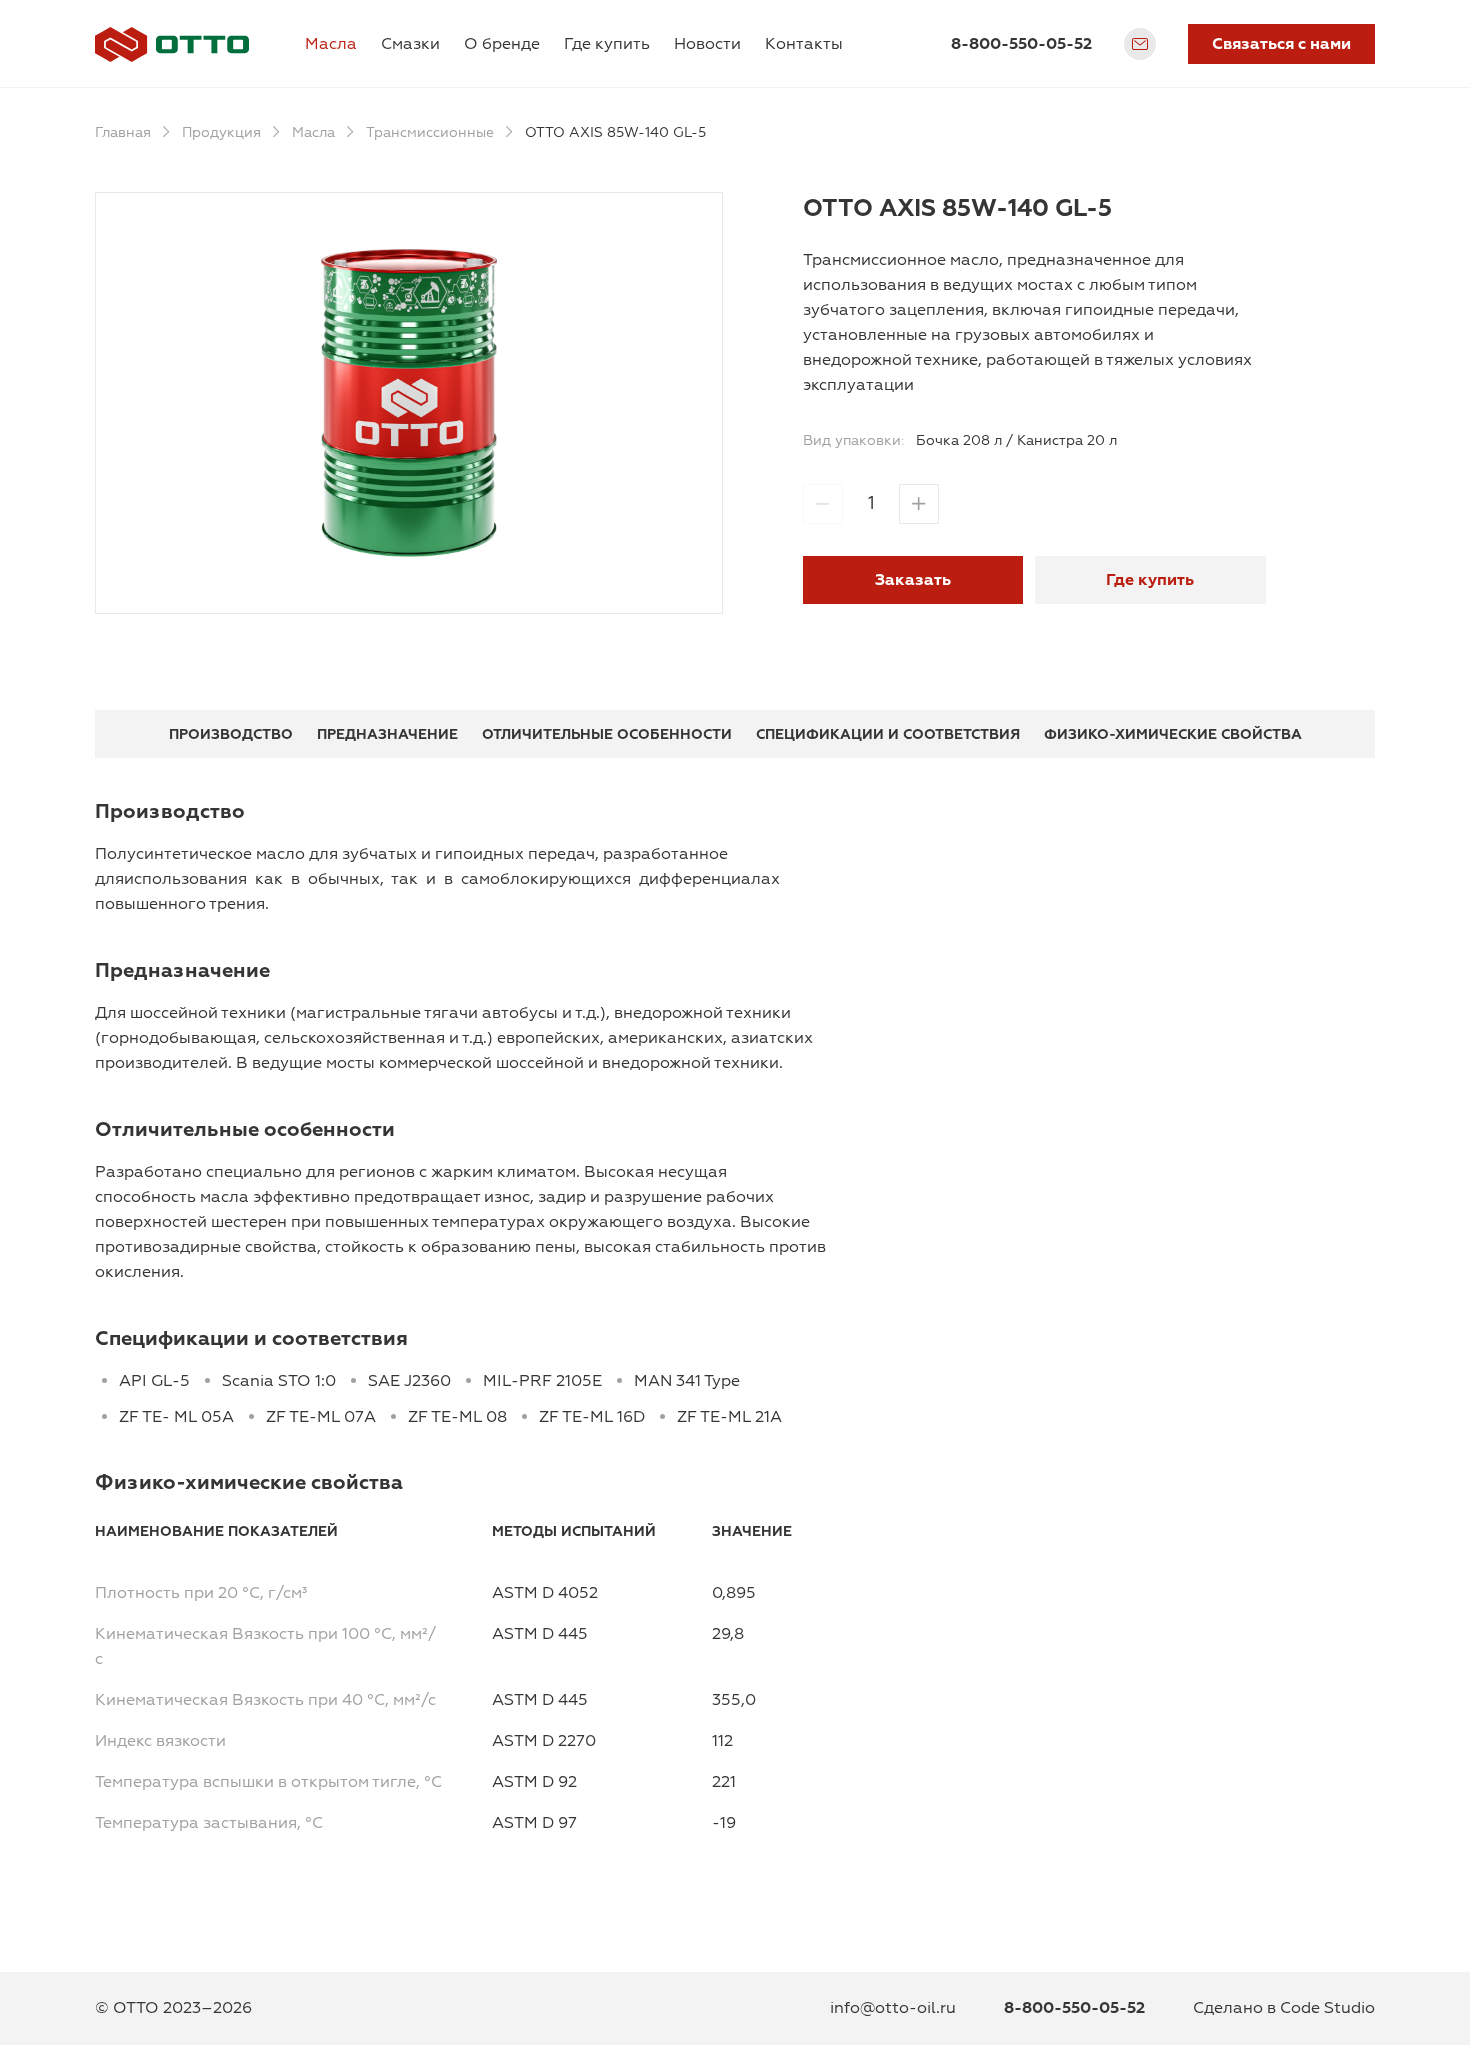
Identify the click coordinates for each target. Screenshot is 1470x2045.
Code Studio (1327, 2008)
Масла (331, 44)
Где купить (607, 44)
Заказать (913, 580)
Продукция (221, 132)
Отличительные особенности (607, 734)
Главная (123, 132)
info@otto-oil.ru (893, 2008)
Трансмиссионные (430, 132)
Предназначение (387, 734)
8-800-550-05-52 (1021, 44)
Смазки (410, 44)
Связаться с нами (1281, 44)
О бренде (502, 44)
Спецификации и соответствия (888, 734)
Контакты (804, 44)
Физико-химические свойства (1173, 734)
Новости (707, 44)
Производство (231, 734)
